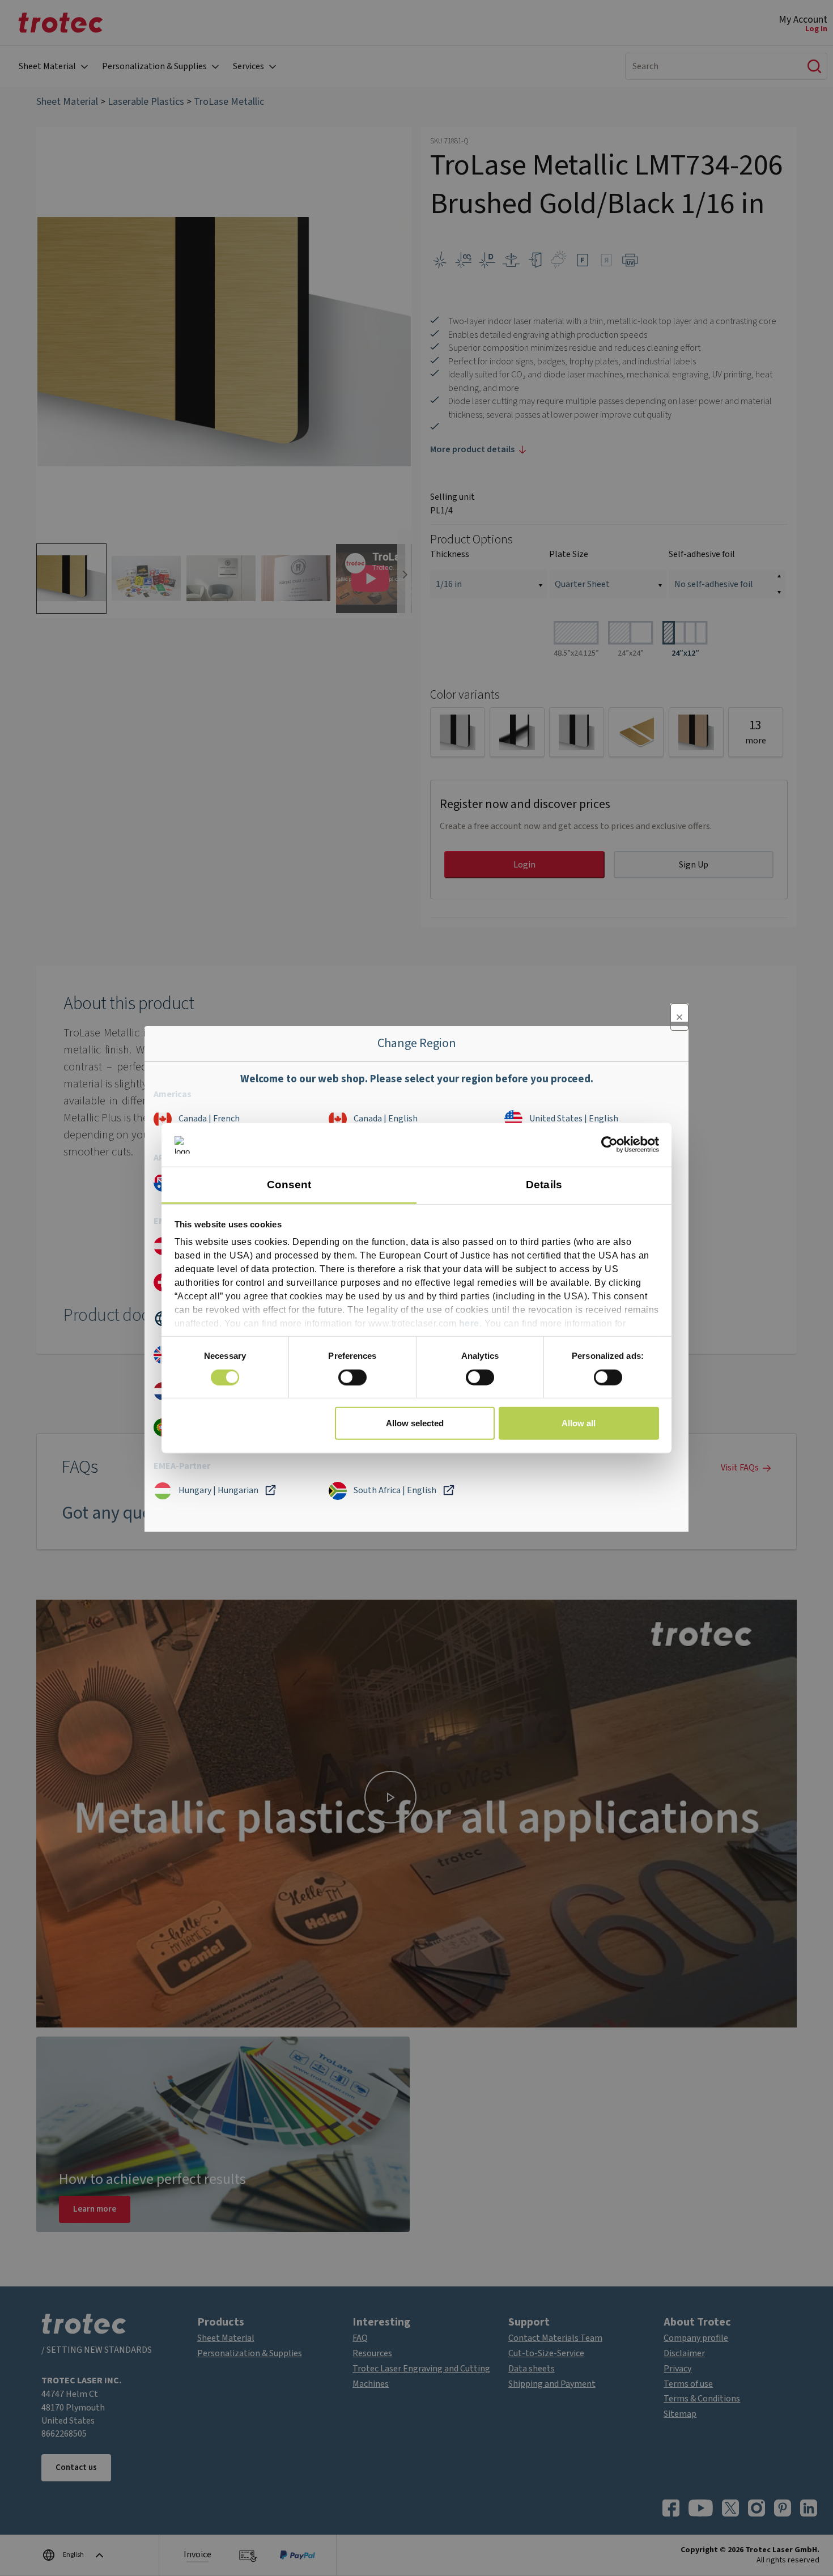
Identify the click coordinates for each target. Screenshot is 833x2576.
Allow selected (415, 1423)
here (469, 1323)
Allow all (579, 1423)
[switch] (352, 1377)
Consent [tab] (289, 1185)
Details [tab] (544, 1185)
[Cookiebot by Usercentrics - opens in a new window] (609, 1145)
